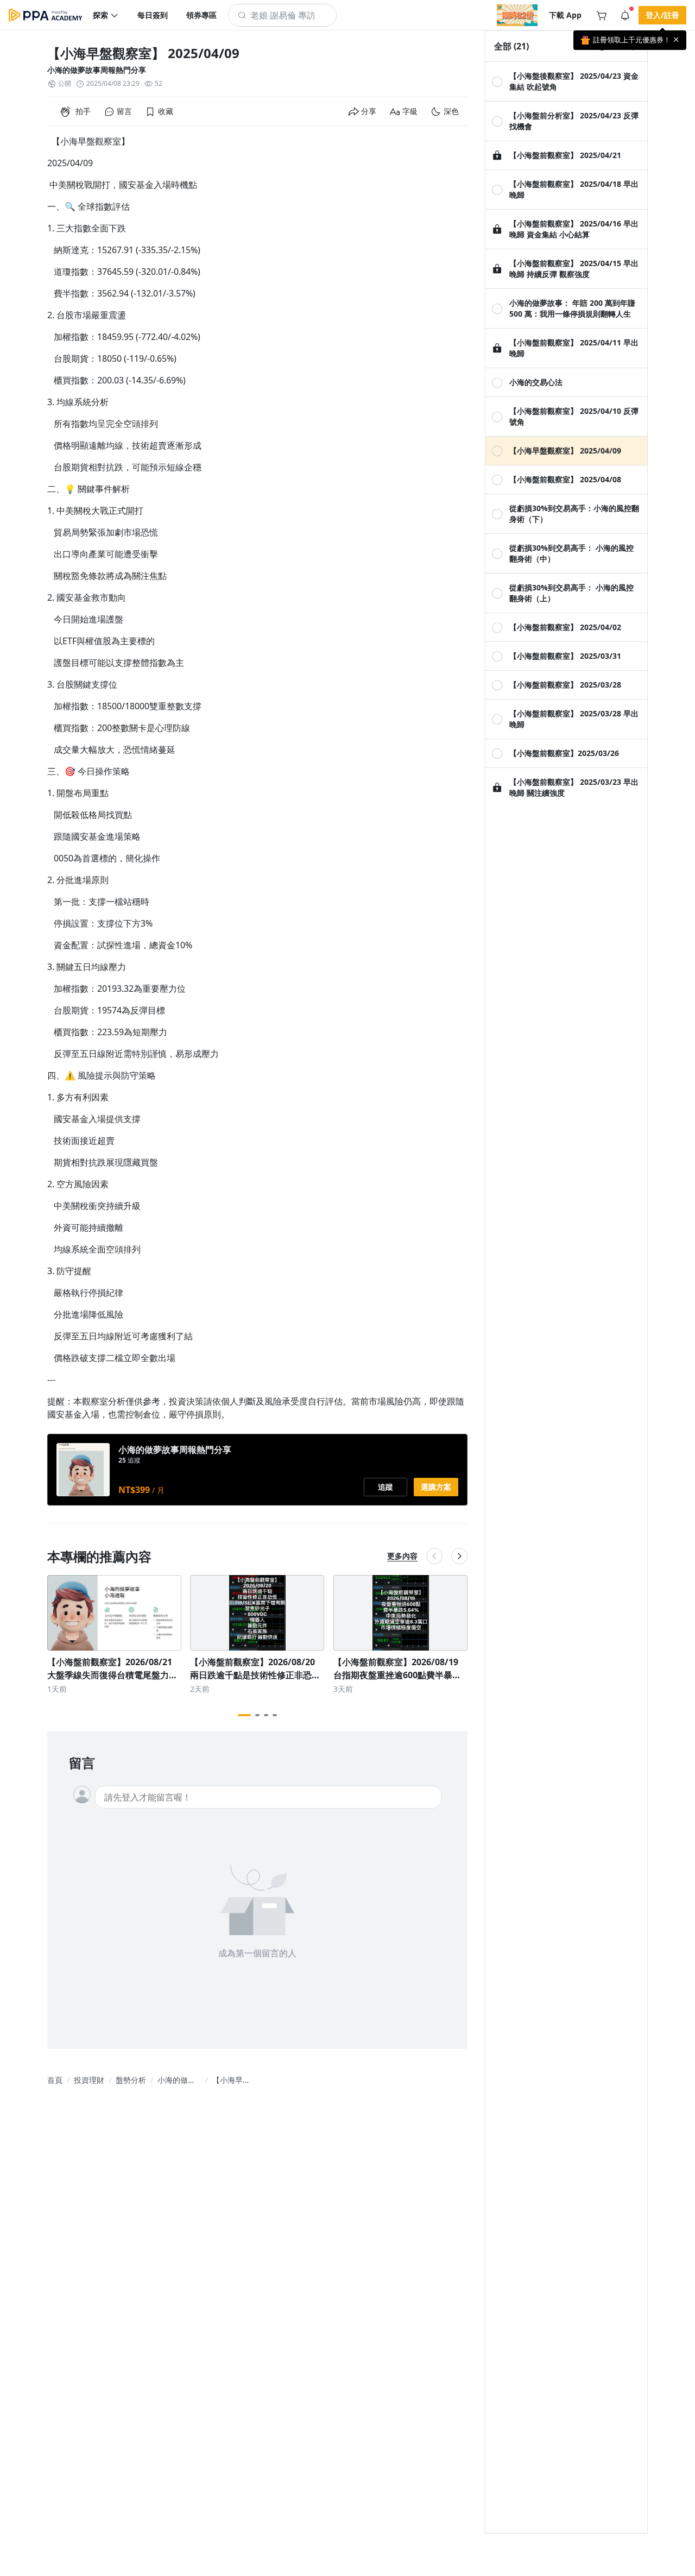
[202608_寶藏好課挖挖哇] (517, 15)
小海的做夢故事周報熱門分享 (97, 70)
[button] (106, 15)
